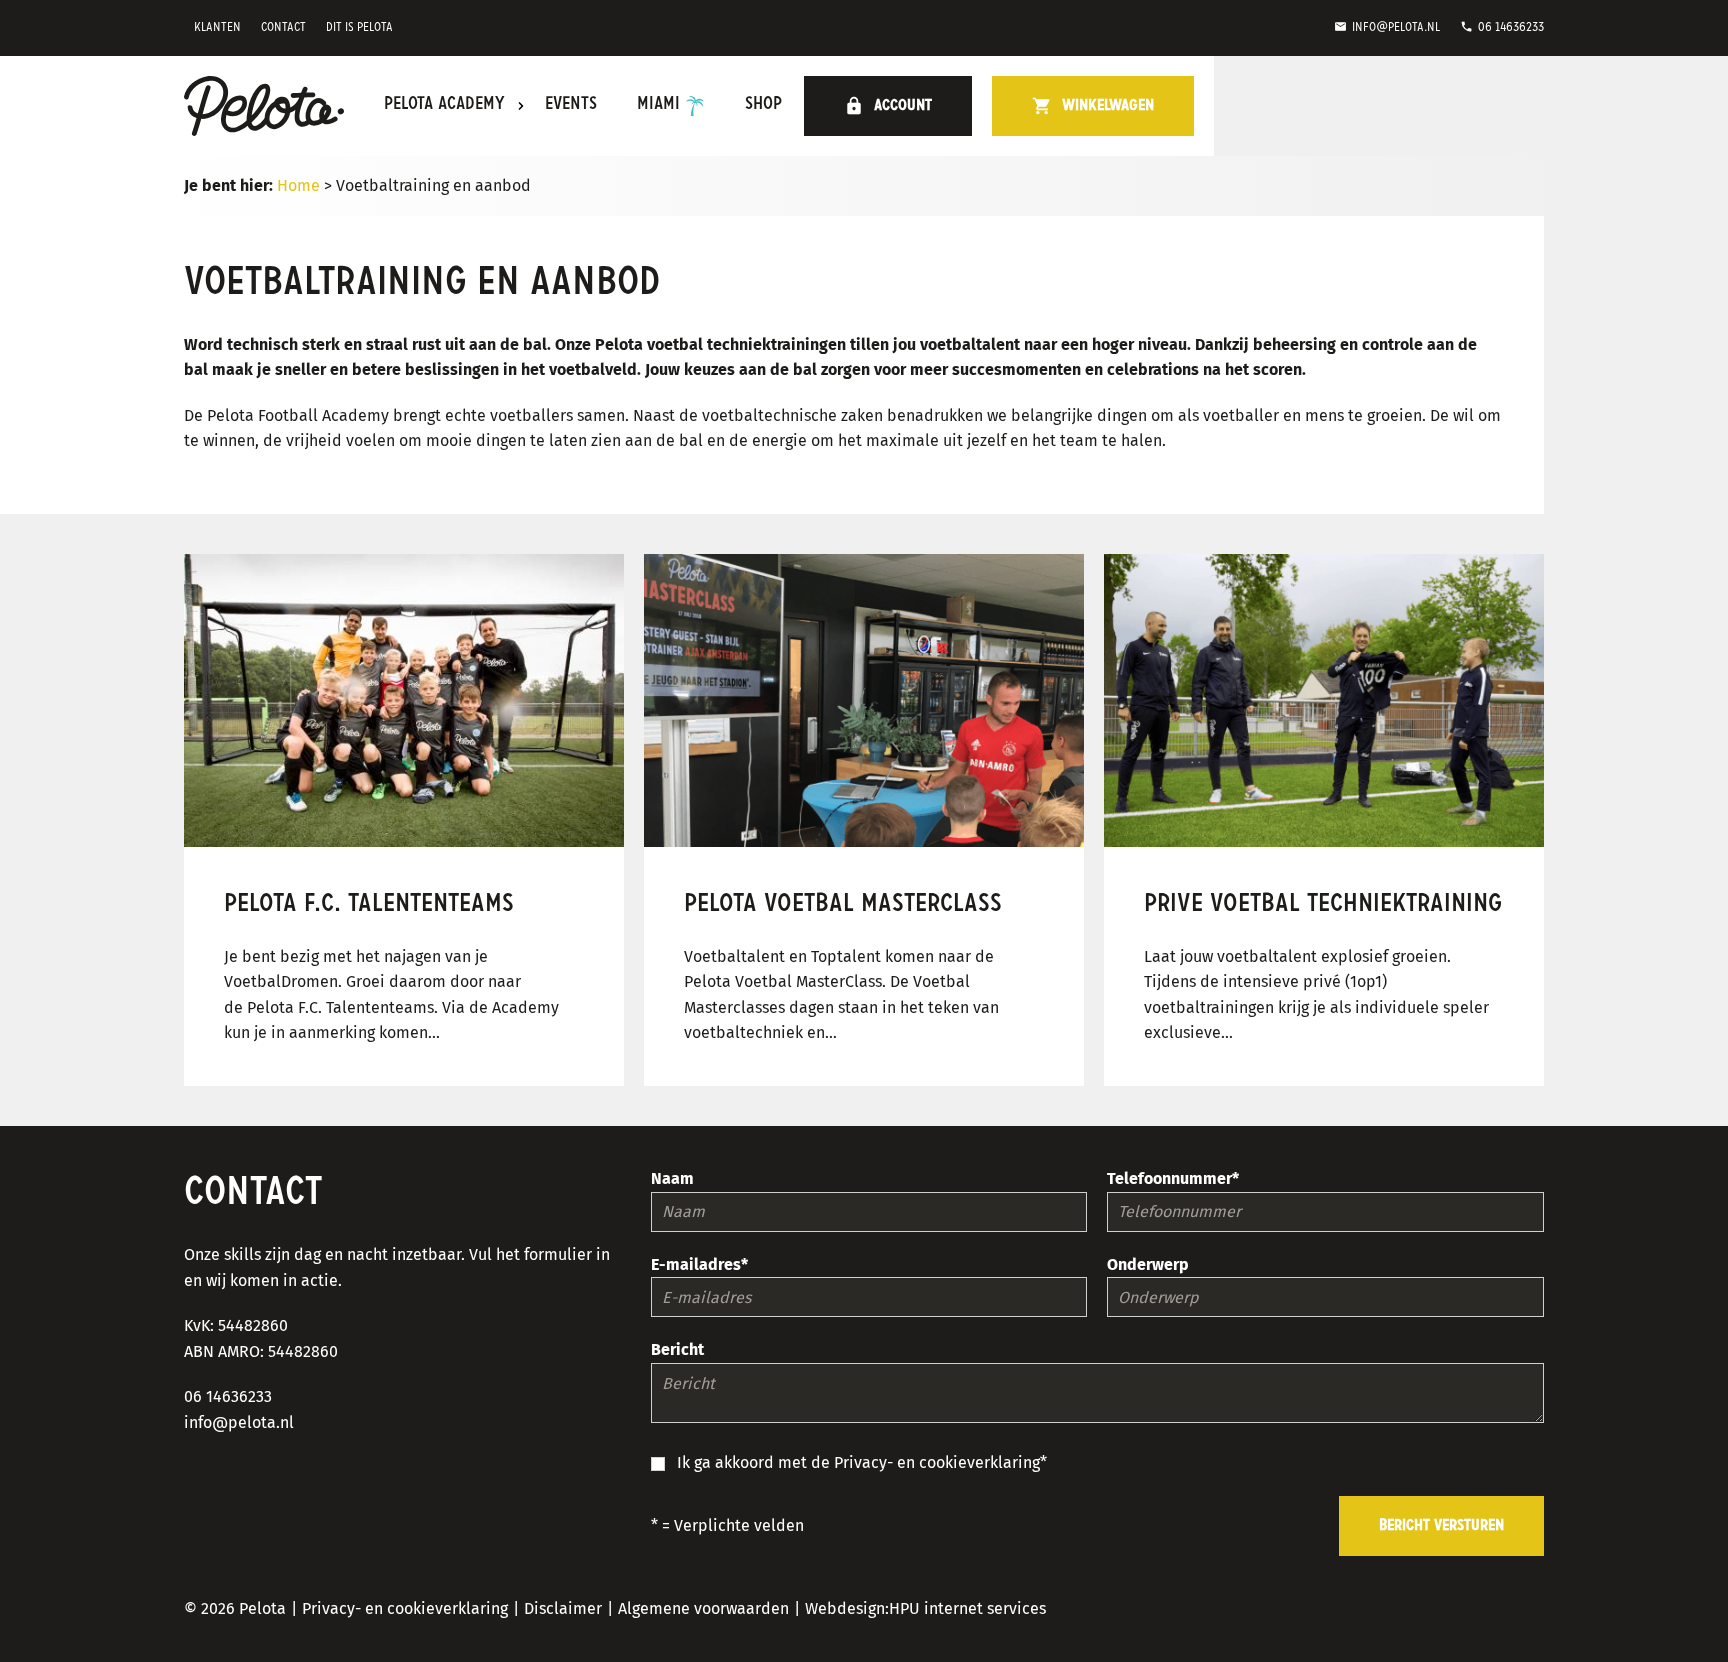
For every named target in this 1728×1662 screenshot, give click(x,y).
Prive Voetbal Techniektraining (1323, 904)
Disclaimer (563, 1608)
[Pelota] (264, 106)
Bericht (677, 1349)
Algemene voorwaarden (703, 1608)
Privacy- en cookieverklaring (937, 1462)
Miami (658, 105)
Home (298, 185)
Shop (763, 105)
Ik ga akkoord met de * (862, 1462)
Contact (283, 27)
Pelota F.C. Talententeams (369, 904)
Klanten (217, 27)
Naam (672, 1178)
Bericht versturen (1441, 1526)
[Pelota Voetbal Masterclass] (864, 700)
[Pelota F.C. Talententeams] (404, 700)
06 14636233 (1502, 27)
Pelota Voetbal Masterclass (843, 904)
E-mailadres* (699, 1264)
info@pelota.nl (1387, 27)
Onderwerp (1148, 1264)
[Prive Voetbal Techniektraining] (1324, 700)
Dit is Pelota (359, 27)
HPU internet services (967, 1608)
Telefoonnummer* (1173, 1178)
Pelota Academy (444, 105)
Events (571, 105)
